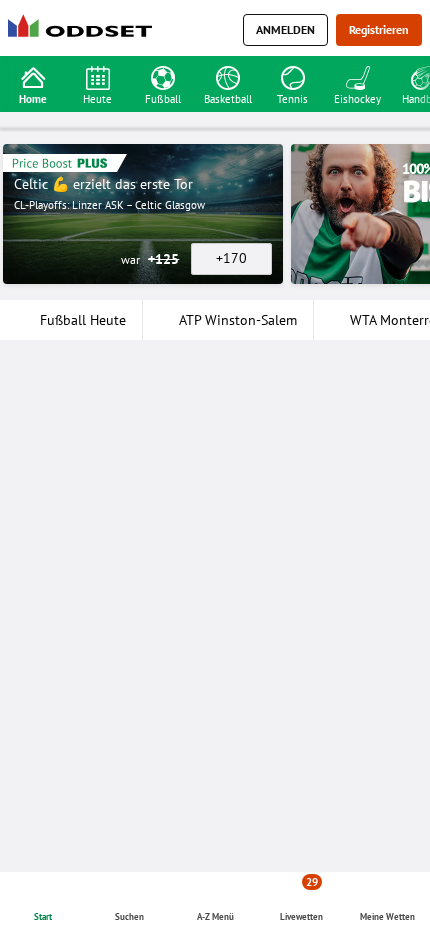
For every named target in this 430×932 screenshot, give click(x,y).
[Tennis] (292, 76)
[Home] (84, 30)
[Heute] (97, 76)
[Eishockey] (357, 76)
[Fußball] (162, 76)
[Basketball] (227, 76)
